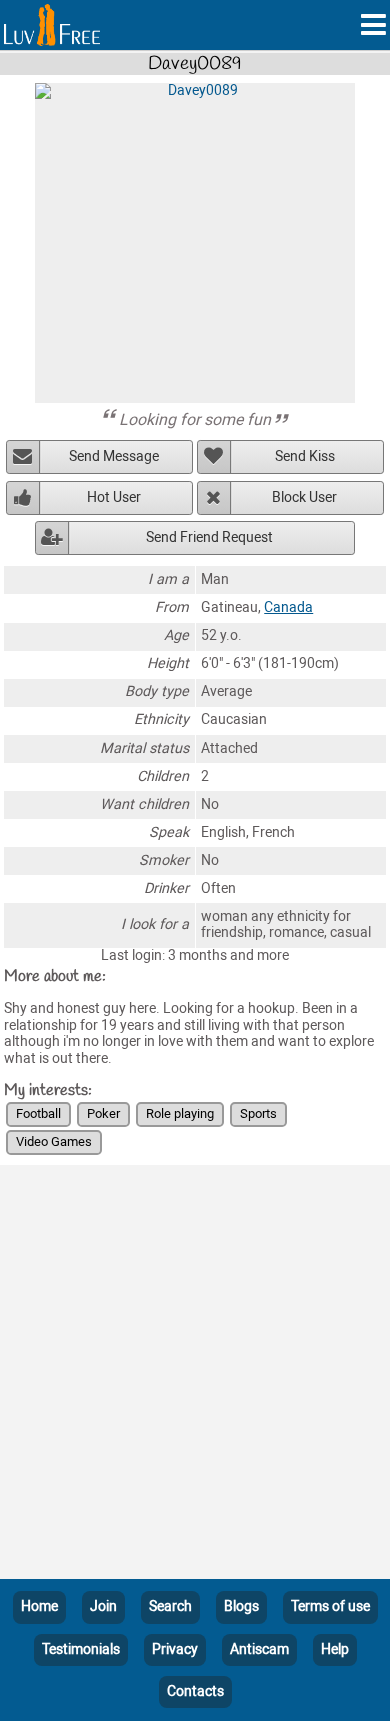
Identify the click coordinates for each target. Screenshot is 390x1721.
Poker (103, 1113)
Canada (288, 607)
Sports (258, 1113)
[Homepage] (52, 25)
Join (103, 1606)
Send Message (114, 456)
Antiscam (259, 1649)
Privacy (175, 1649)
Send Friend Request (209, 537)
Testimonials (81, 1649)
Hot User (114, 497)
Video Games (54, 1141)
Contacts (195, 1691)
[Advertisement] (195, 1376)
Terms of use (330, 1606)
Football (38, 1113)
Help (335, 1649)
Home (39, 1606)
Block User (304, 497)
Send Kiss (305, 456)
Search (170, 1606)
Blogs (241, 1606)
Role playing (180, 1113)
